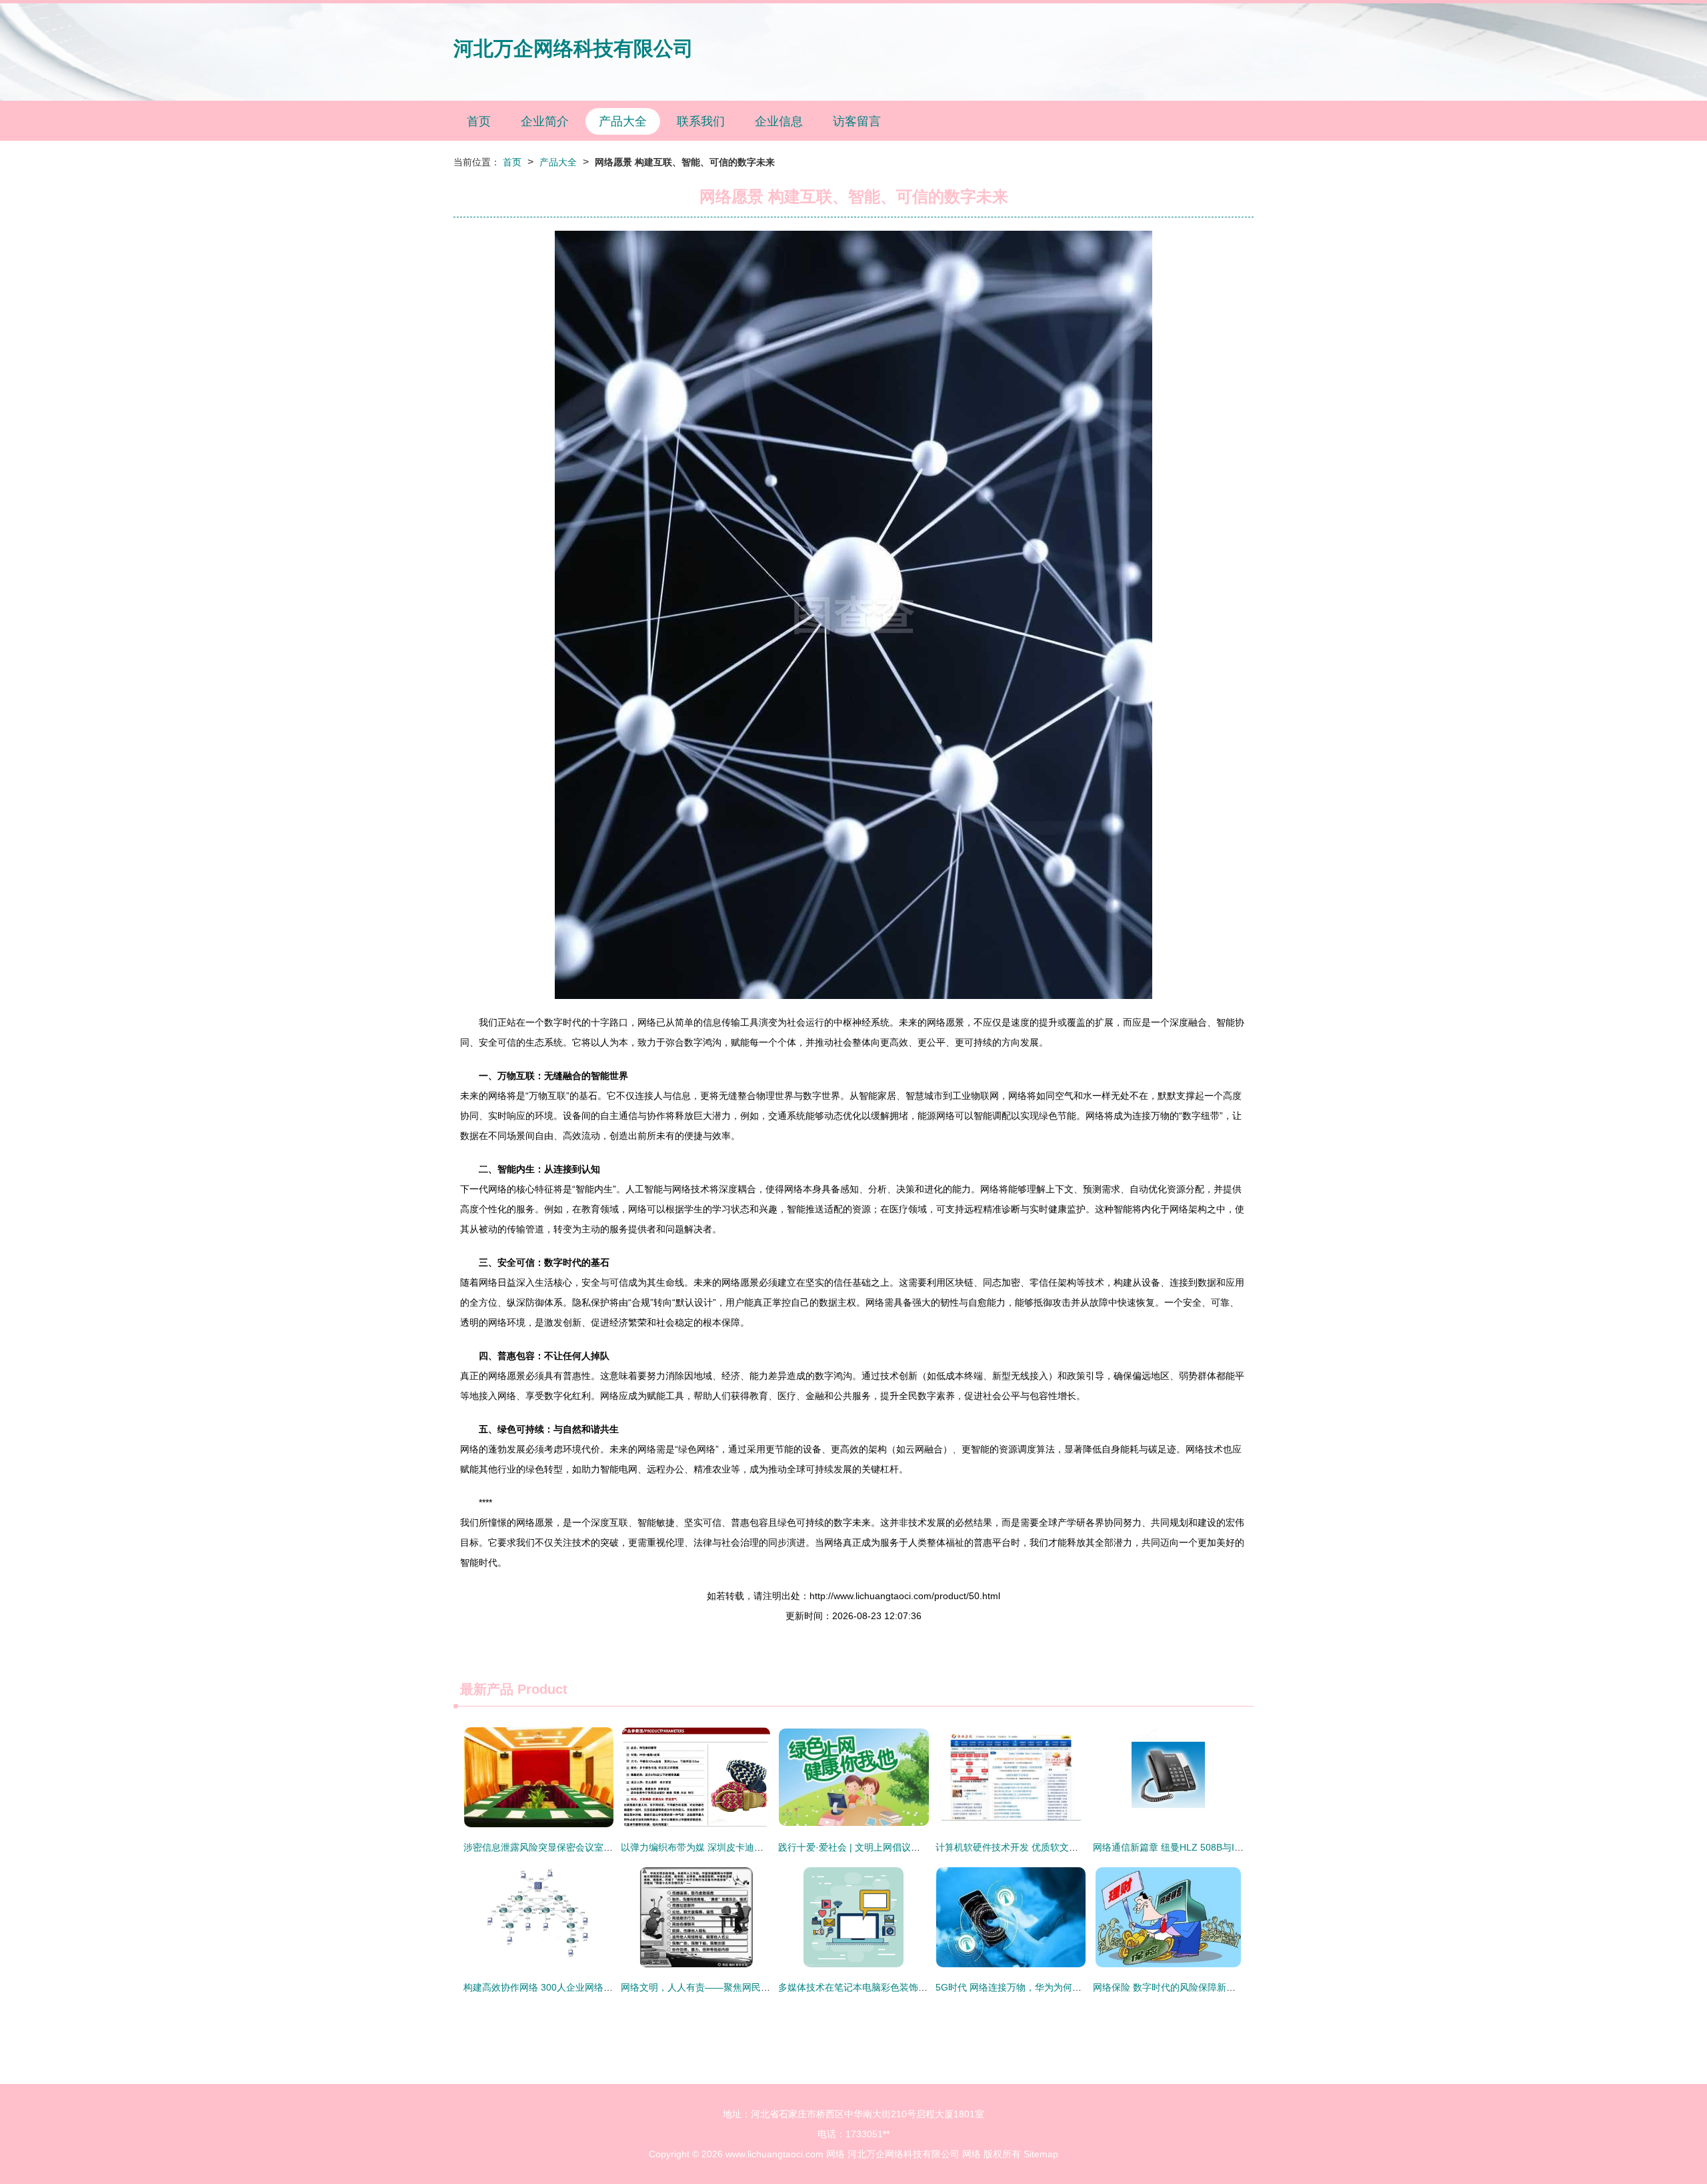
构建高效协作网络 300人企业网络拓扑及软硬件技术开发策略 (589, 1987)
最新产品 (487, 1689)
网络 (835, 2154)
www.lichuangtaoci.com (774, 2154)
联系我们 (701, 121)
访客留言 (857, 121)
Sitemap (1041, 2154)
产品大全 (623, 121)
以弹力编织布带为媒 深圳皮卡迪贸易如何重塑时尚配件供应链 (748, 1847)
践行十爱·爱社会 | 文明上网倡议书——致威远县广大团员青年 (905, 1847)
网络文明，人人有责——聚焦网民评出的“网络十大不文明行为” (750, 1987)
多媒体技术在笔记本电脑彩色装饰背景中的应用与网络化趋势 (904, 1987)
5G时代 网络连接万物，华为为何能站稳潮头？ (1032, 1987)
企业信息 (779, 121)
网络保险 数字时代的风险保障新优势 (1169, 1987)
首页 (479, 121)
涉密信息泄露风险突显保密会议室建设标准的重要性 (571, 1847)
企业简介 (545, 121)
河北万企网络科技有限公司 (573, 48)
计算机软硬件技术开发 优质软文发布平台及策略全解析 (1049, 1847)
